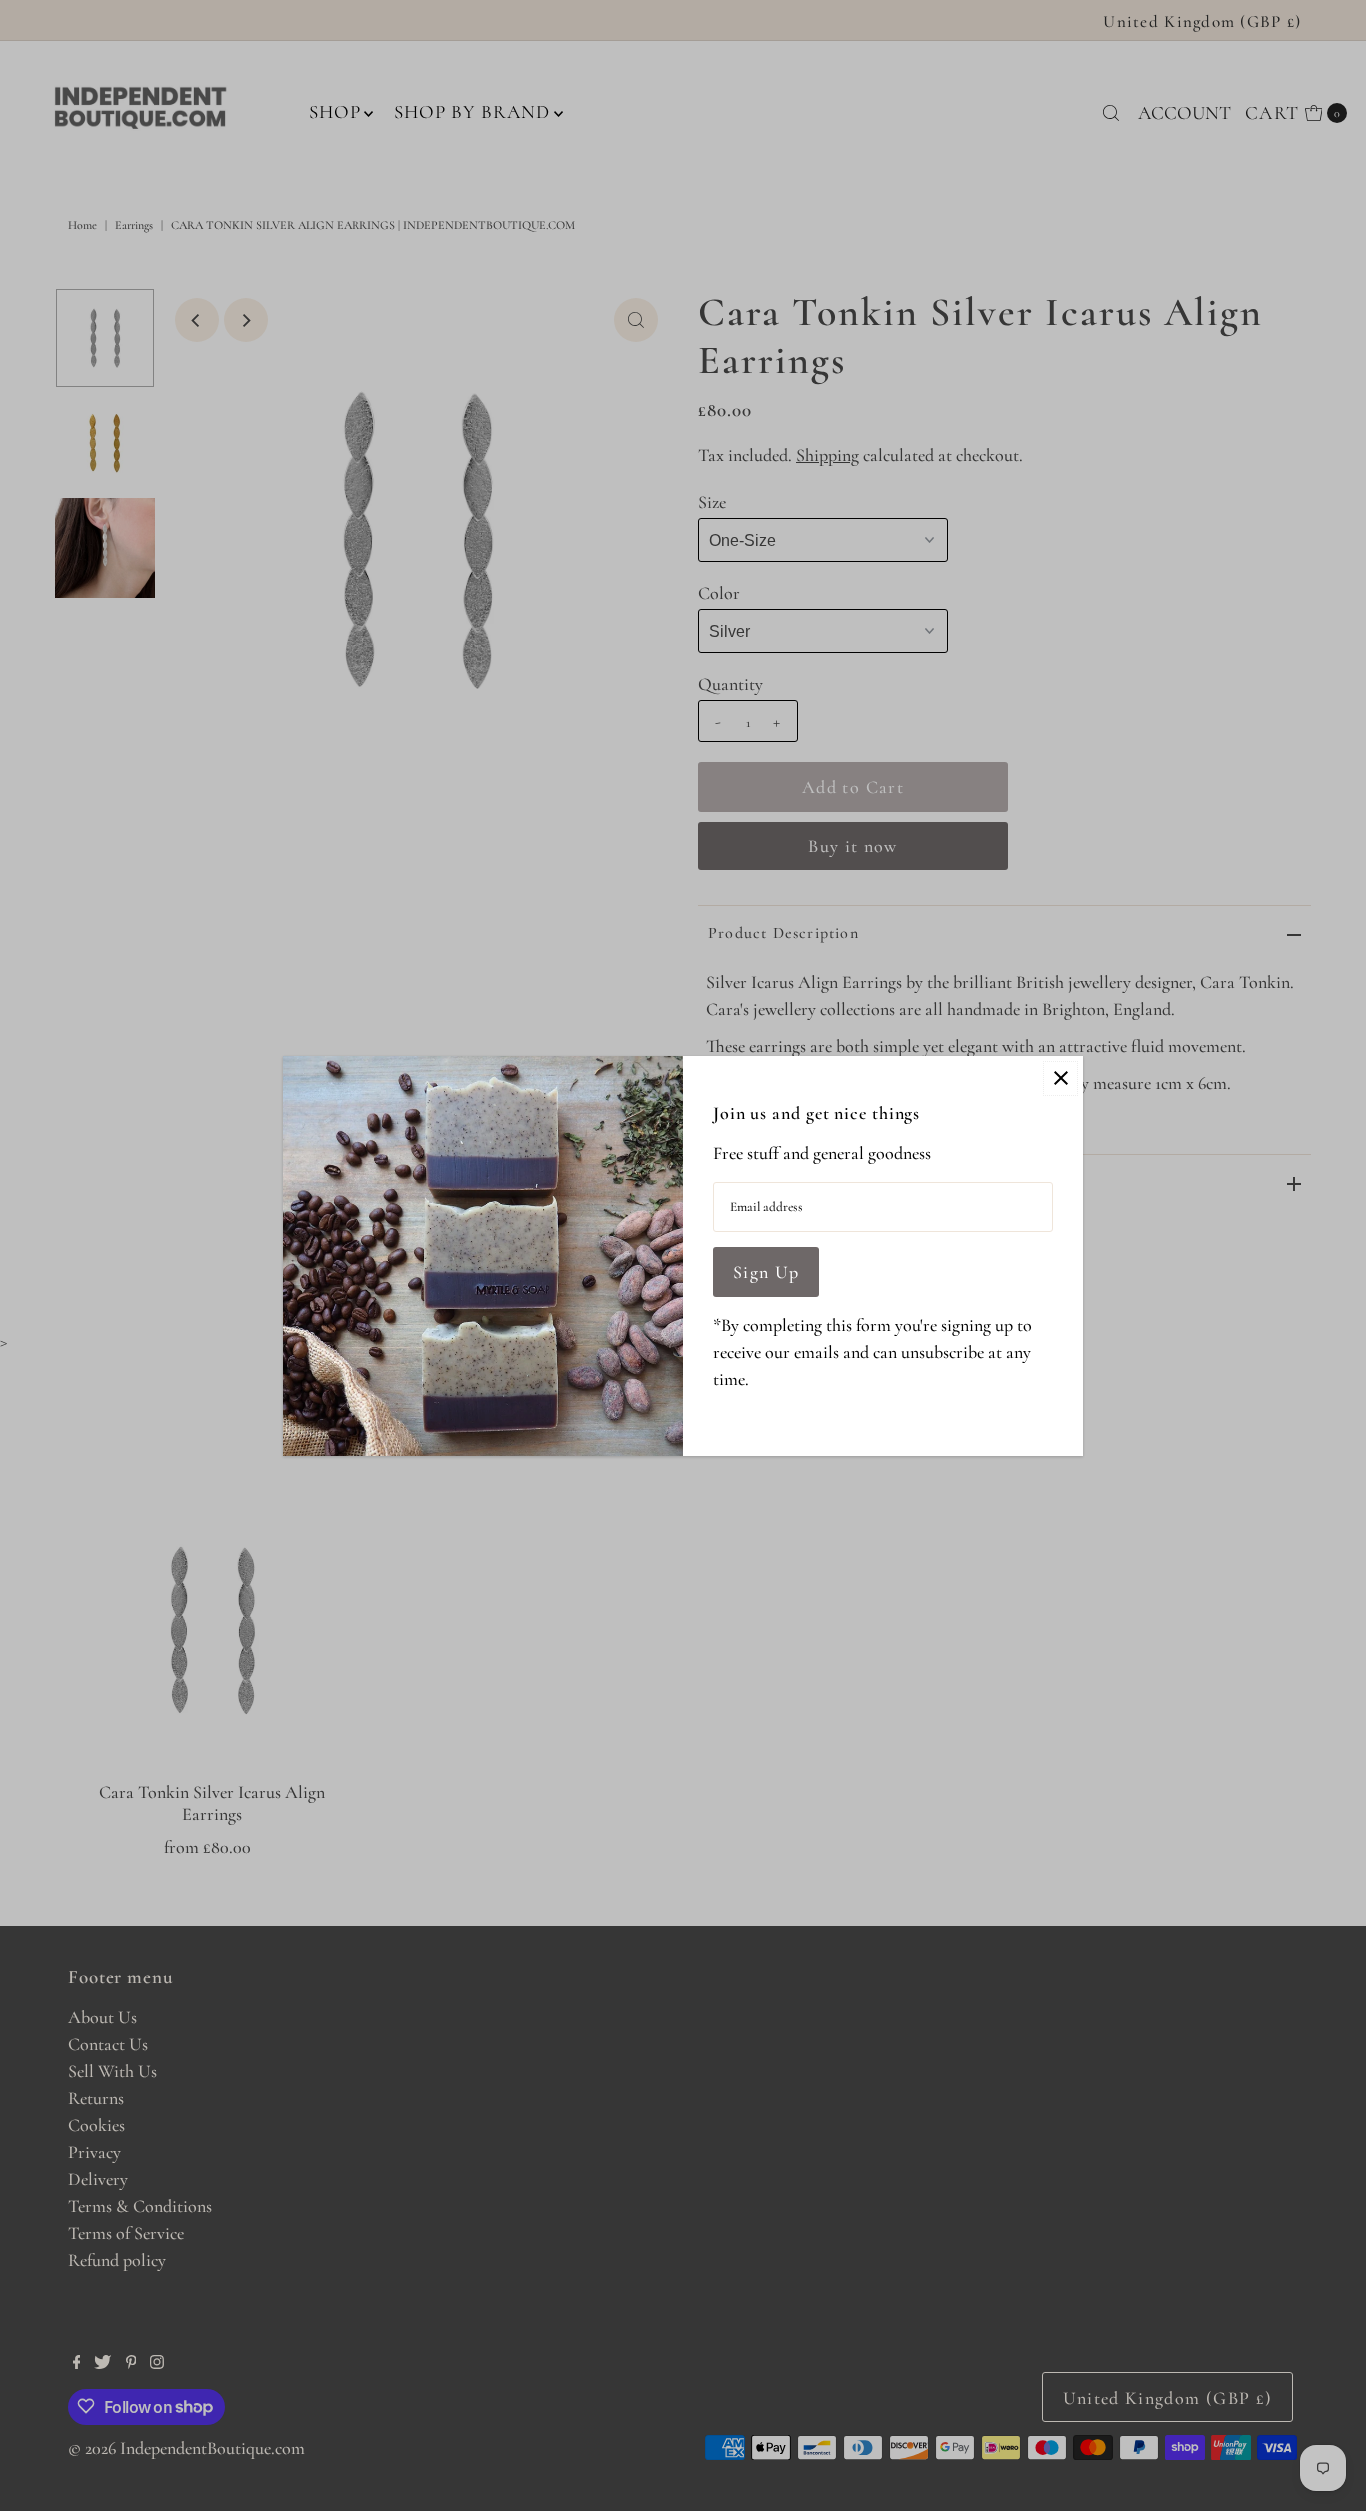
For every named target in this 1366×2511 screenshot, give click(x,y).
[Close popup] (1060, 1078)
